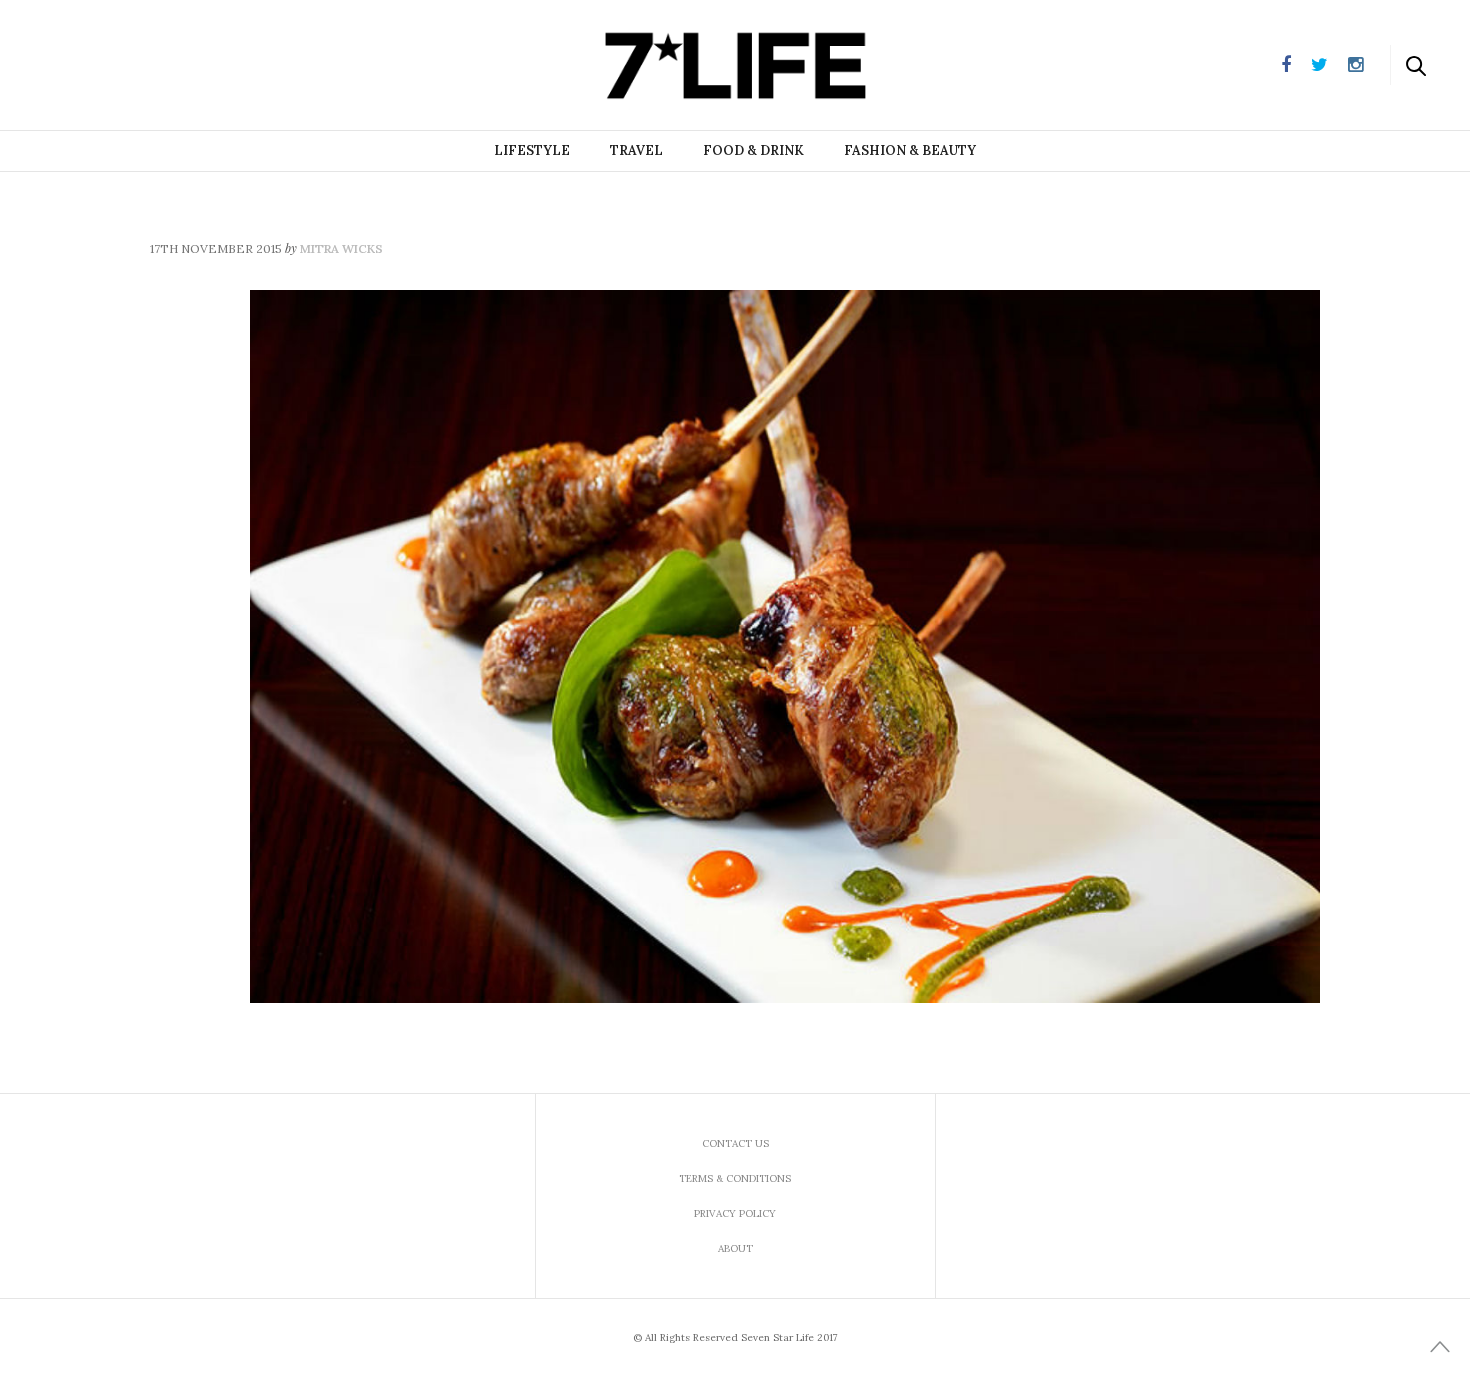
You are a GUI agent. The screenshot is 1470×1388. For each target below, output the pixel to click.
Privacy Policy (735, 1213)
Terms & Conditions (735, 1178)
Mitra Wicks (341, 248)
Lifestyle (532, 150)
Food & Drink (753, 150)
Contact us (735, 1143)
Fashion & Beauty (910, 150)
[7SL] (116, 63)
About (735, 1248)
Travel (636, 150)
